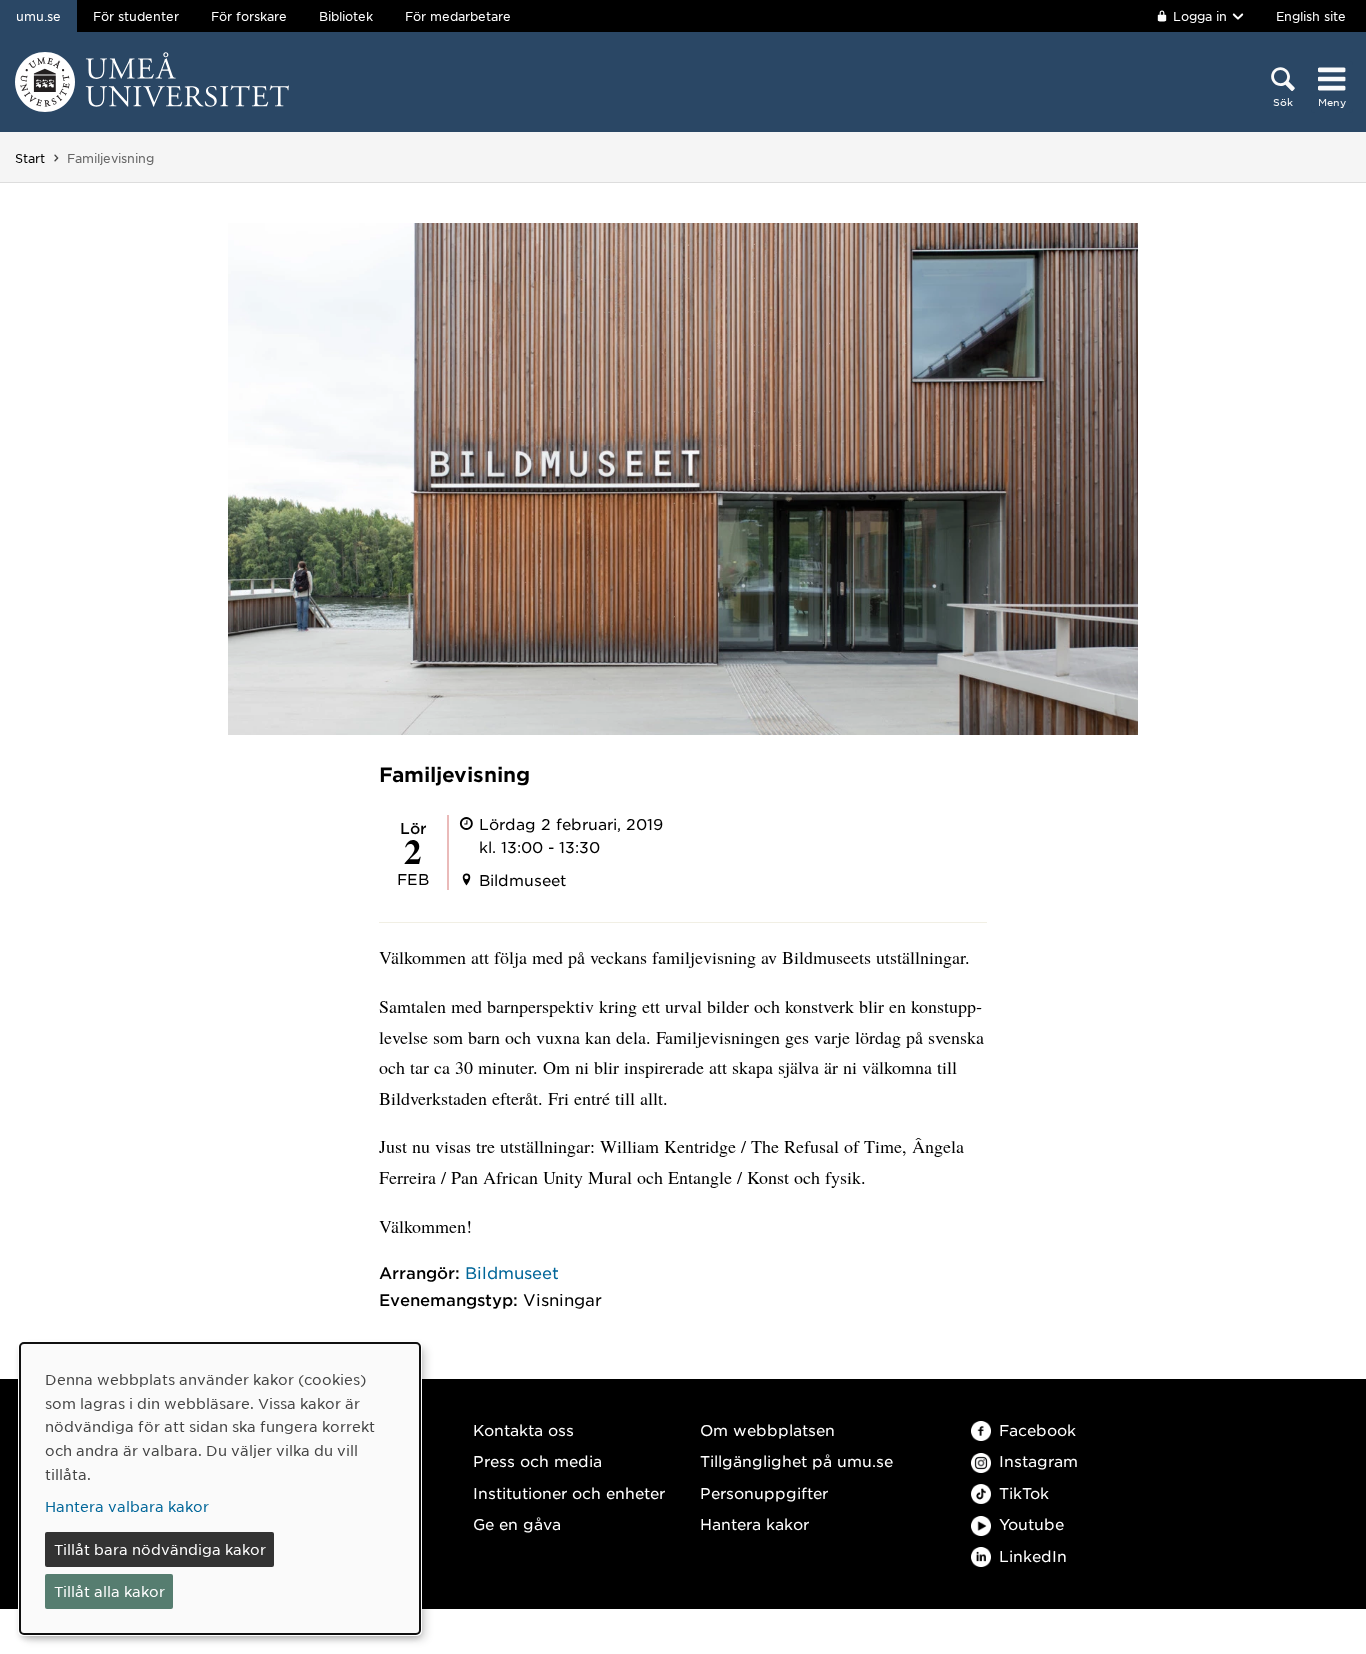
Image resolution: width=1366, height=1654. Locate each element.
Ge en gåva (517, 1523)
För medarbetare (458, 16)
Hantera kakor (754, 1523)
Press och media (537, 1460)
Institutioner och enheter (569, 1492)
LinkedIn (1033, 1555)
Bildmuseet (512, 1272)
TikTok (1024, 1492)
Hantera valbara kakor (127, 1506)
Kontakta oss (523, 1429)
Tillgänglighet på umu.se (796, 1460)
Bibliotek (346, 16)
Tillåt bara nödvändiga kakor (160, 1549)
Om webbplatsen (767, 1429)
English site (1311, 16)
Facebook (1037, 1429)
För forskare (249, 16)
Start (30, 158)
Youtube (1031, 1523)
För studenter (136, 16)
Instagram (1038, 1460)
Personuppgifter (764, 1492)
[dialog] (220, 1488)
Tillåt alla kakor (109, 1591)
